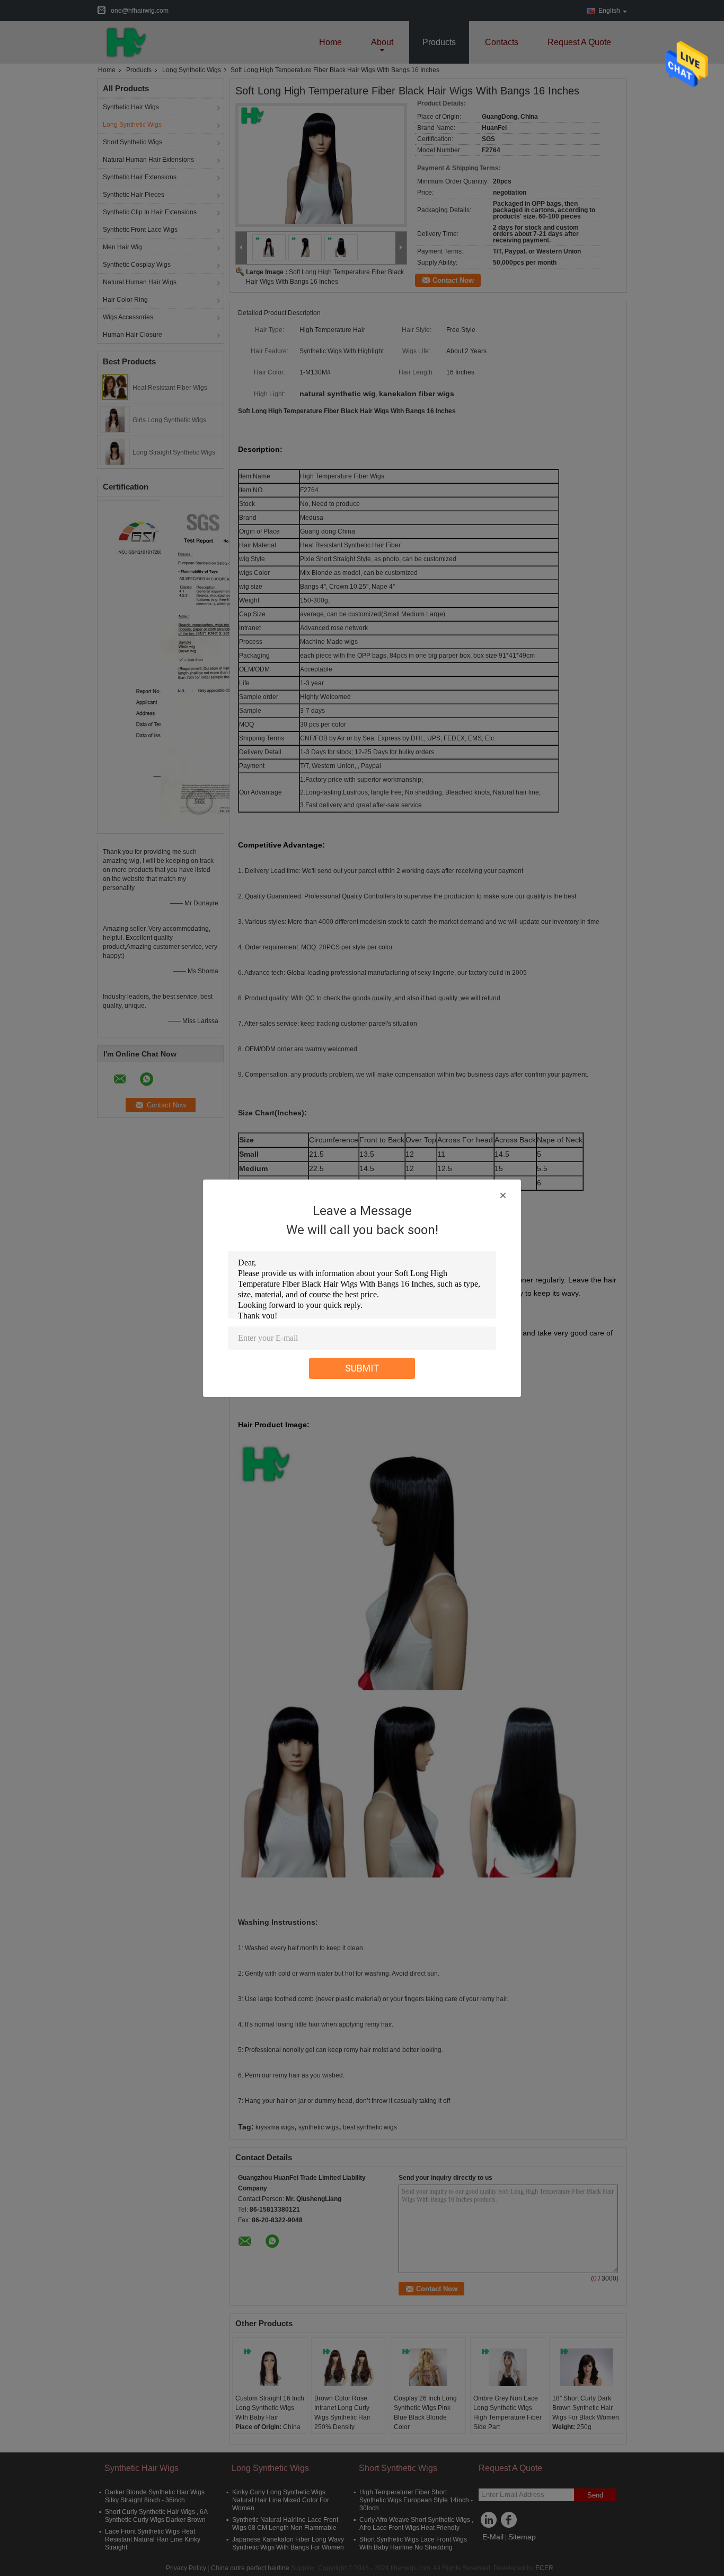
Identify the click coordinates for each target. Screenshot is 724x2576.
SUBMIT (362, 1368)
